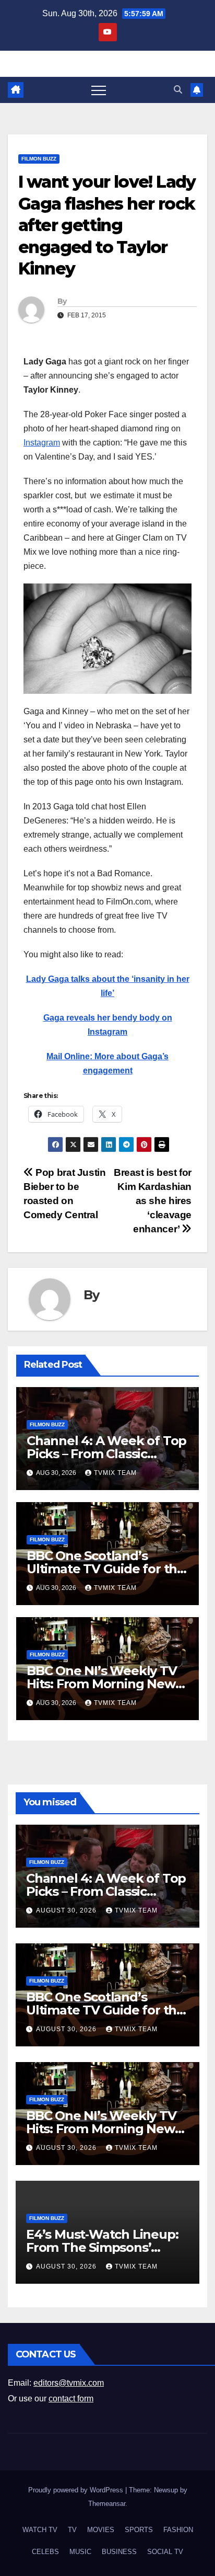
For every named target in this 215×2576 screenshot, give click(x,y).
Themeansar (107, 2504)
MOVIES (101, 2530)
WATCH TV (40, 2530)
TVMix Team (115, 1473)
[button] (178, 90)
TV (72, 2530)
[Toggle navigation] (99, 90)
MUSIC (80, 2552)
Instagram (42, 443)
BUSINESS (119, 2552)
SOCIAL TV (165, 2552)
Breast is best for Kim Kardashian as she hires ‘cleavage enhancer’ (153, 1201)
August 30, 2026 (67, 1910)
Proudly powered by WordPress (77, 2490)
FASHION (178, 2530)
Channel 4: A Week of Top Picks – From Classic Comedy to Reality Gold (106, 1454)
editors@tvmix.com (69, 2383)
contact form (71, 2398)
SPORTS (139, 2530)
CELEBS (45, 2552)
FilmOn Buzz (39, 159)
